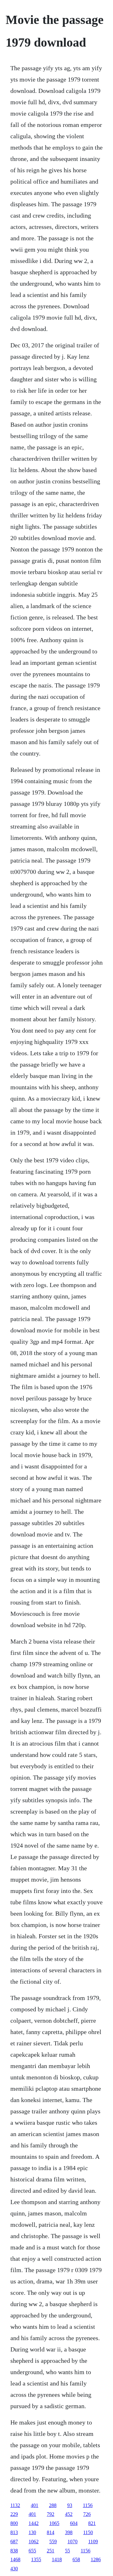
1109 (93, 2542)
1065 (54, 2523)
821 (92, 2523)
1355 (36, 2559)
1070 (73, 2542)
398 (69, 2532)
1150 (88, 2532)
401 (35, 2505)
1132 (15, 2505)
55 (67, 2551)
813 (14, 2532)
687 (14, 2542)
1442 (34, 2523)
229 (14, 2514)
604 (74, 2523)
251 (51, 2551)
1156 (88, 2505)
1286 (96, 2559)
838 (14, 2551)
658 (76, 2559)
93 (70, 2505)
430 (14, 2569)
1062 (34, 2542)
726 (87, 2514)
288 (53, 2505)
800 (14, 2523)
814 (51, 2532)
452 (69, 2514)
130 (32, 2532)
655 (32, 2551)
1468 (15, 2559)
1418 (57, 2559)
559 (53, 2542)
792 (51, 2514)
